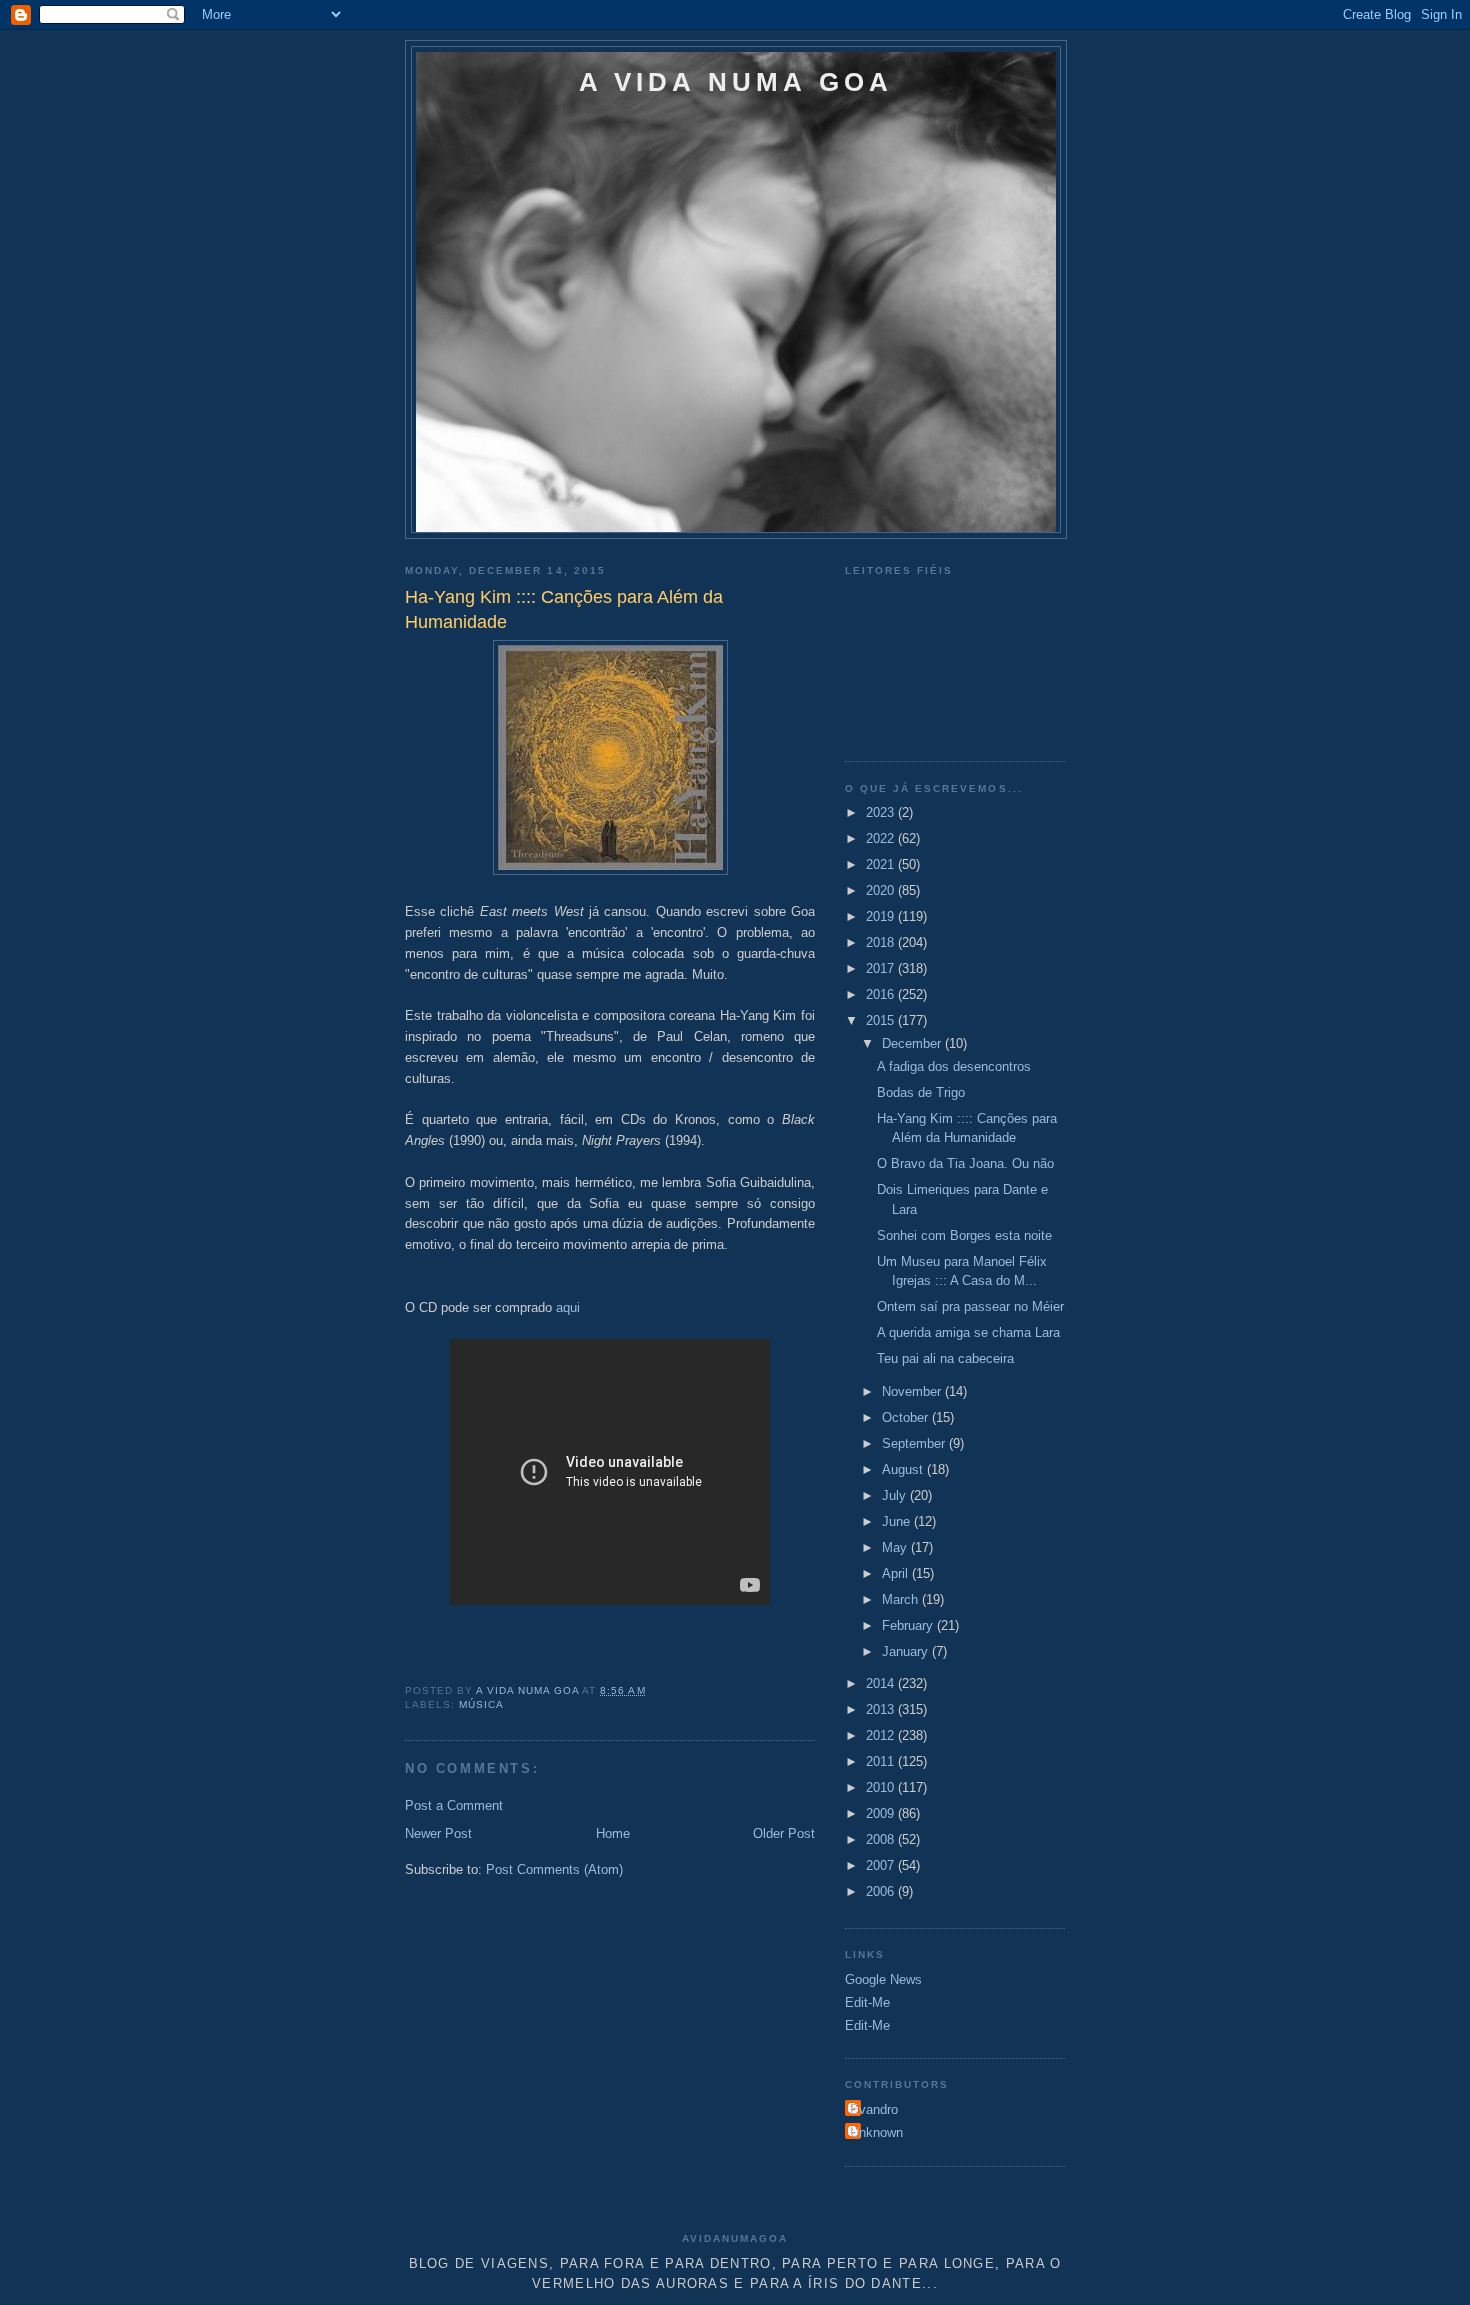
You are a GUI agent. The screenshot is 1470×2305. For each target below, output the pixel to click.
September (915, 1443)
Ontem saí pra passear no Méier (970, 1306)
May (896, 1547)
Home (613, 1833)
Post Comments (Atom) (554, 1869)
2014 (882, 1683)
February (909, 1625)
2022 (882, 838)
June (898, 1521)
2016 (882, 994)
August (904, 1469)
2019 (882, 916)
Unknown (876, 2132)
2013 (882, 1709)
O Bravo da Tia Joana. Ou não (965, 1163)
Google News (883, 1979)
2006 (882, 1891)
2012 (882, 1735)
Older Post (784, 1833)
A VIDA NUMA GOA (736, 82)
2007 (882, 1865)
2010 (882, 1787)
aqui (568, 1307)
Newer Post (438, 1833)
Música (481, 1704)
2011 (882, 1761)
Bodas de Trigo (921, 1092)
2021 (882, 864)
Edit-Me (867, 2002)
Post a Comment (454, 1805)
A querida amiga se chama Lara (968, 1332)
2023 (882, 812)
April (897, 1573)
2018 (882, 942)
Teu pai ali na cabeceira (945, 1358)
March (902, 1599)
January (907, 1651)
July (896, 1495)
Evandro (874, 2109)
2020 (882, 890)
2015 (882, 1020)
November (913, 1391)
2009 (882, 1813)
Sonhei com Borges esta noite (964, 1235)
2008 (882, 1839)
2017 (882, 968)
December (913, 1043)
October (907, 1417)
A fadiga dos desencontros (954, 1066)
